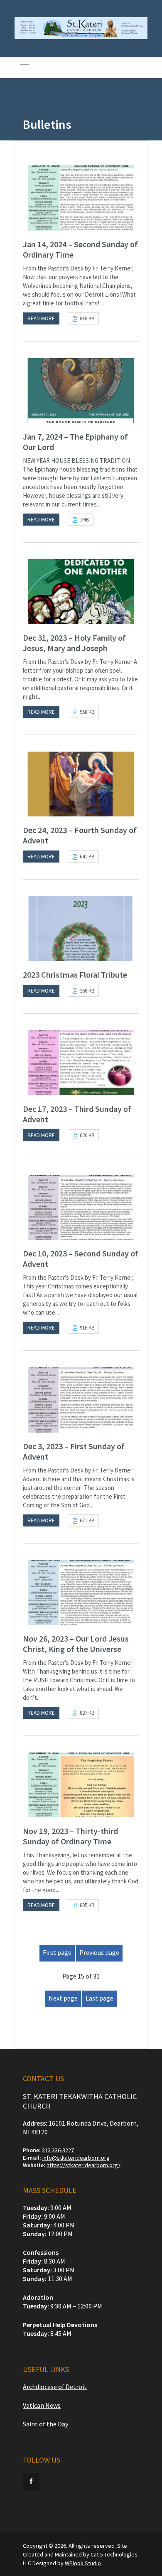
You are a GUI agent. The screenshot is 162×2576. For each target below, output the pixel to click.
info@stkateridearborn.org (76, 2158)
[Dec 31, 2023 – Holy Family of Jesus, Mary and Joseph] (81, 592)
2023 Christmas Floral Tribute (75, 975)
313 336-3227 (58, 2150)
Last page (99, 1998)
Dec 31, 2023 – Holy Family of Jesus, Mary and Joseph (74, 643)
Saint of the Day (45, 2424)
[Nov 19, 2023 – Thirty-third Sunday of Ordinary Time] (81, 1785)
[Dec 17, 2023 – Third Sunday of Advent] (81, 1063)
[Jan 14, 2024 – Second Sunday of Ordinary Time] (81, 198)
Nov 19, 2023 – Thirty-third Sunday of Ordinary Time (70, 1836)
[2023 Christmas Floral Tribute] (81, 929)
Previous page (99, 1952)
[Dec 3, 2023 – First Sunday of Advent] (81, 1400)
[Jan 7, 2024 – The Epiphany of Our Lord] (81, 391)
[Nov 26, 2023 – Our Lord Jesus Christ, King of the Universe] (81, 1593)
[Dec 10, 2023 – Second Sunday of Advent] (81, 1207)
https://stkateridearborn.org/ (83, 2165)
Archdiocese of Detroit (55, 2387)
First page (57, 1952)
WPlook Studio (83, 2563)
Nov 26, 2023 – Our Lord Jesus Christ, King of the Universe (76, 1644)
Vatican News (42, 2405)
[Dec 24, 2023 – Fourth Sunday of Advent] (81, 784)
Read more (41, 318)
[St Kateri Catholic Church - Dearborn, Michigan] (81, 37)
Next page (63, 1998)
